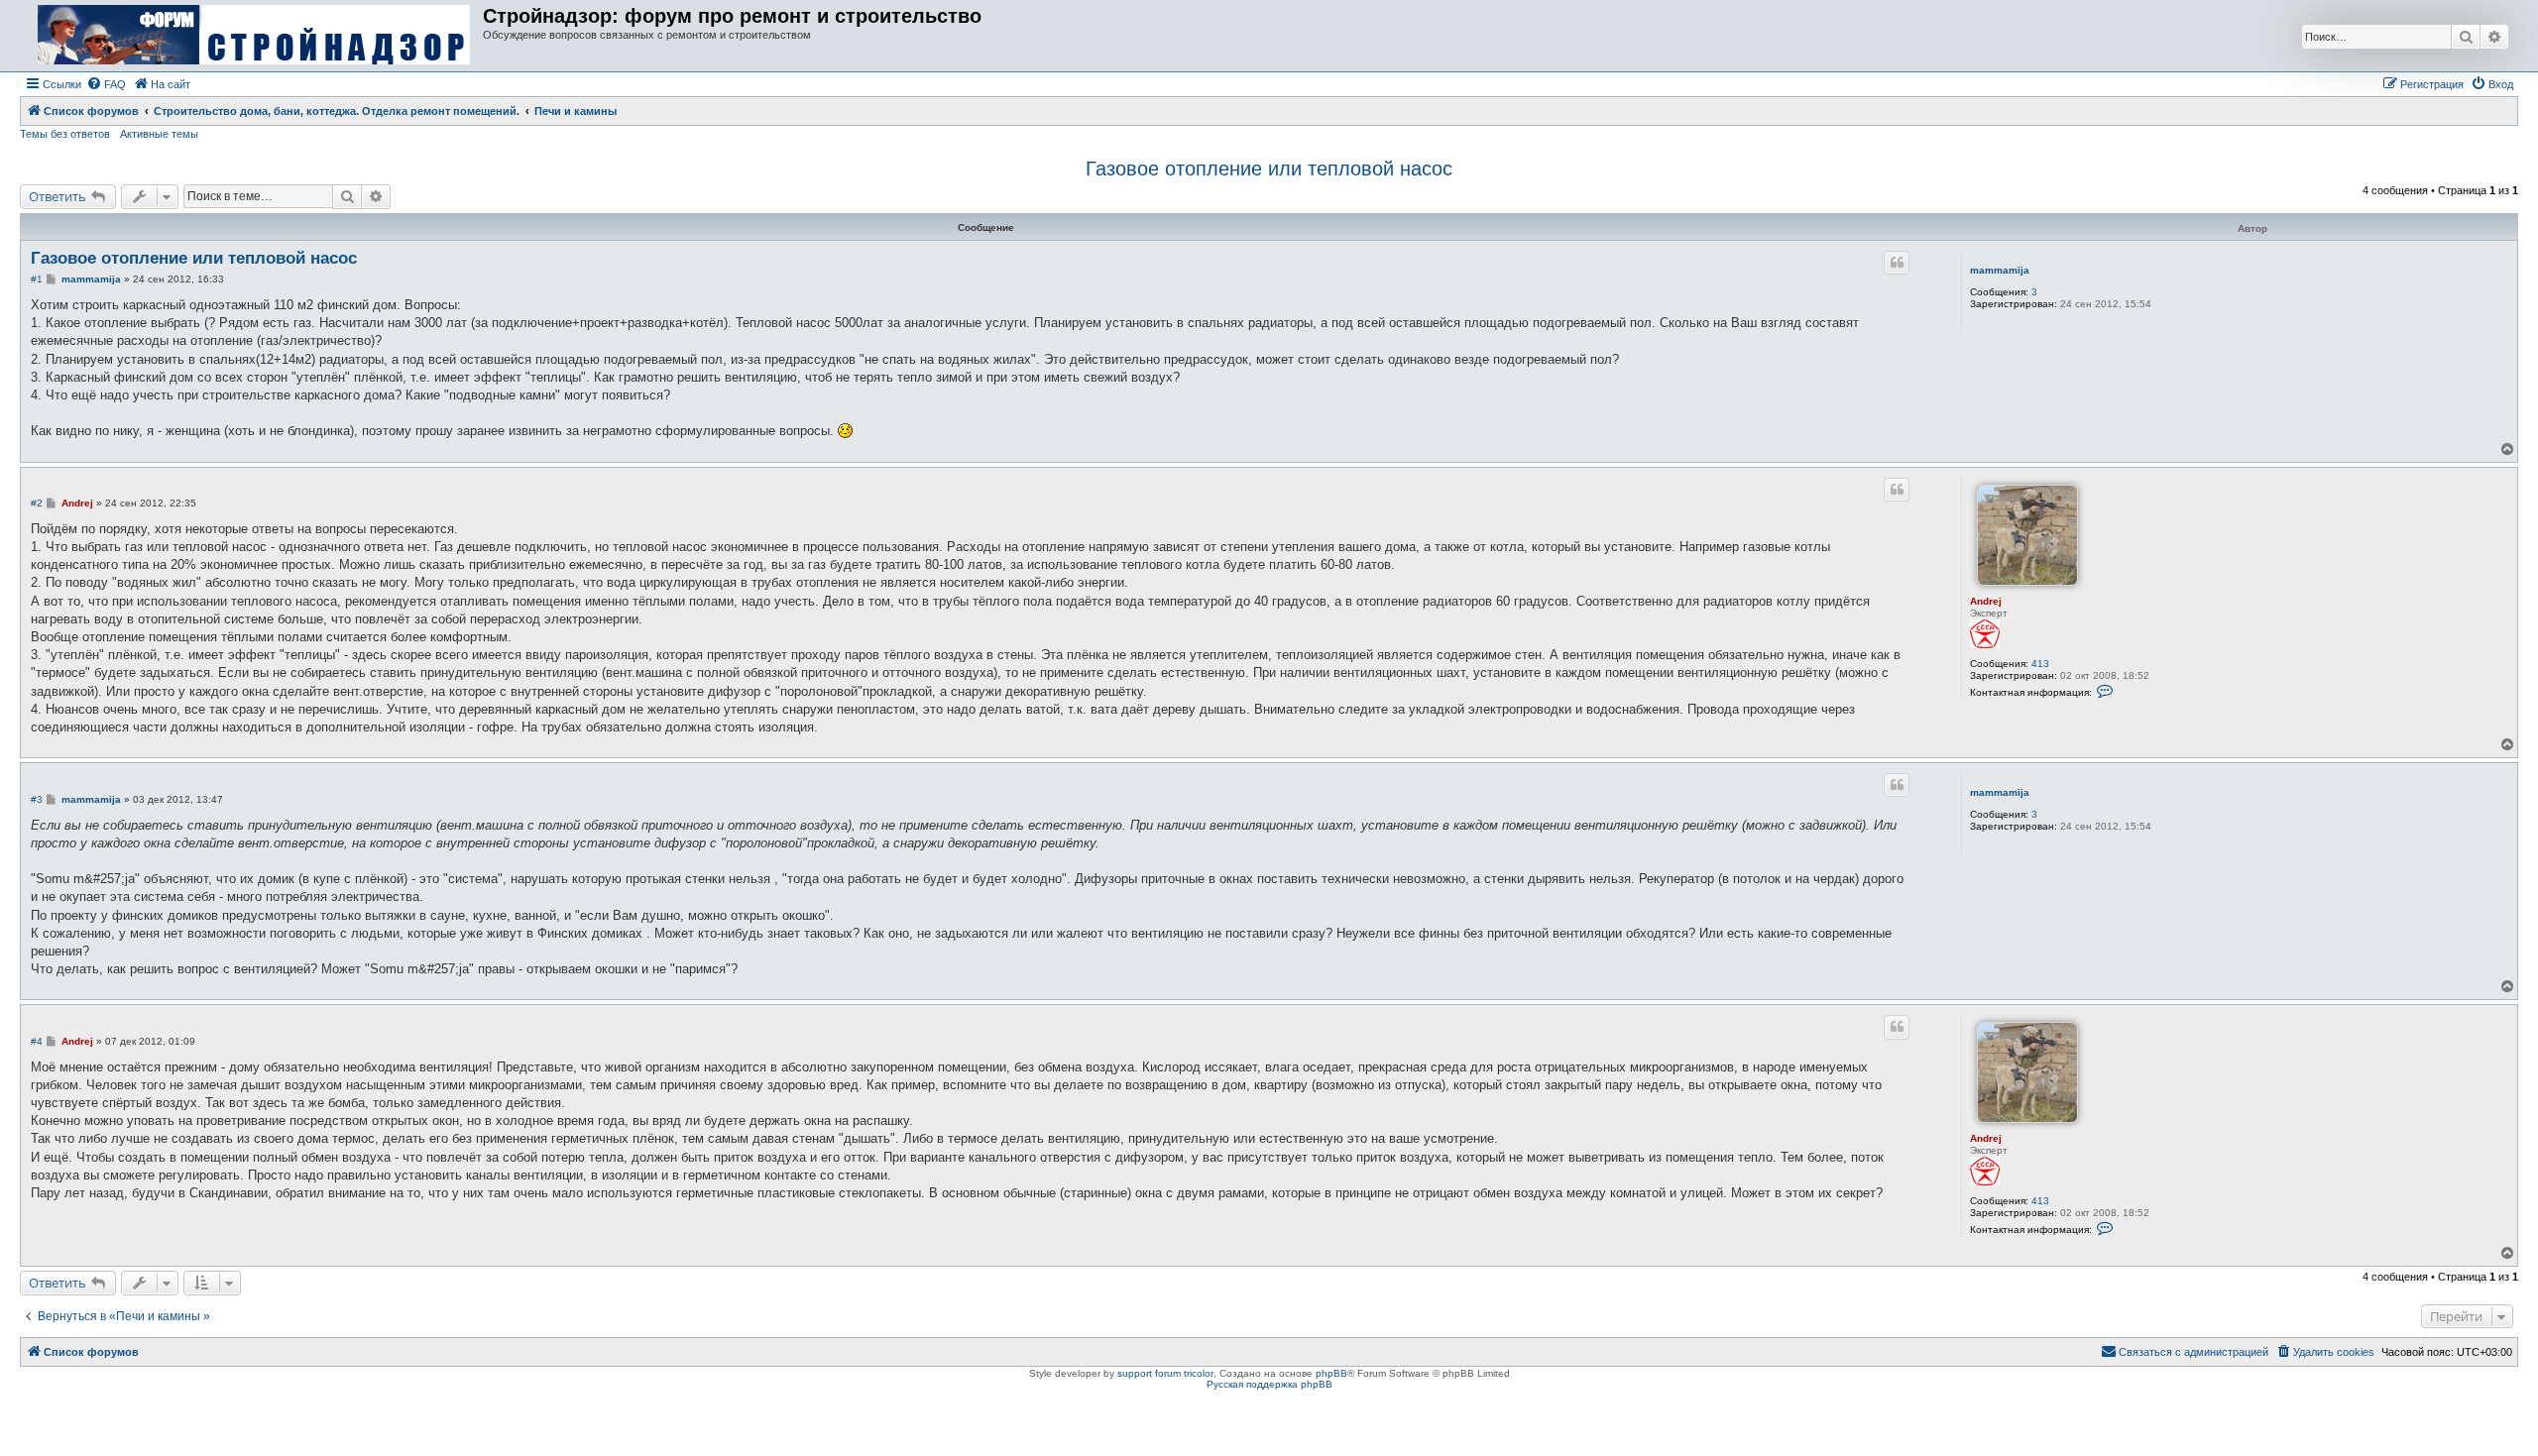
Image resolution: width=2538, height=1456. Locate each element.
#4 (37, 1041)
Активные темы (159, 134)
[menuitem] (106, 84)
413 (2040, 664)
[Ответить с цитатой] (1897, 263)
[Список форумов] (254, 36)
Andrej (1986, 601)
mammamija (2000, 270)
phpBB (1331, 1373)
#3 (37, 799)
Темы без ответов (65, 134)
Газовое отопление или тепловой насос (1269, 168)
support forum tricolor (1165, 1373)
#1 (37, 279)
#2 (37, 503)
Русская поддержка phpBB (1269, 1384)
